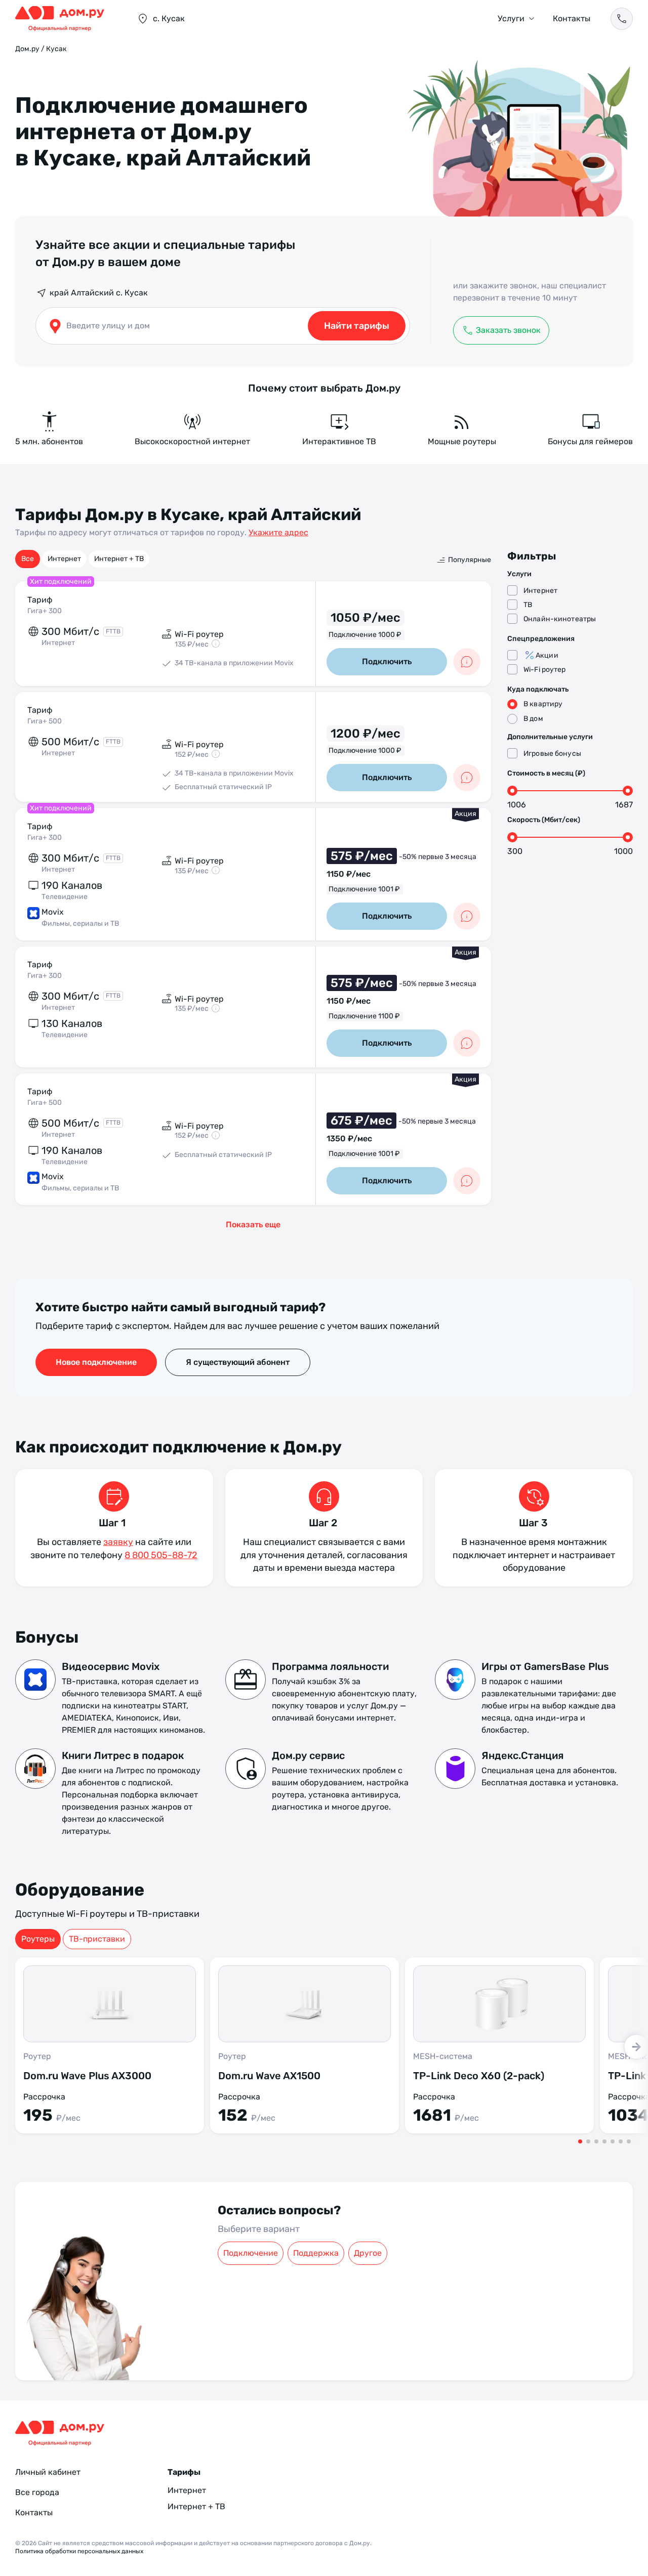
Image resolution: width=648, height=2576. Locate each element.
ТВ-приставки (97, 1939)
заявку (118, 1542)
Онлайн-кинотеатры (560, 619)
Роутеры (38, 1939)
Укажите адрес (278, 532)
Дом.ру (27, 49)
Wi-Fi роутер (545, 670)
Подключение (251, 2253)
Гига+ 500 (45, 721)
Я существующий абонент (238, 1362)
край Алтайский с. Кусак (99, 293)
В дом (533, 719)
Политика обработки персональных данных (79, 2551)
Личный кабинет (48, 2472)
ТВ (528, 605)
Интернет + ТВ (119, 559)
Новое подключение (96, 1362)
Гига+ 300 (45, 611)
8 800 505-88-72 (161, 1555)
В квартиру (543, 704)
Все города (37, 2492)
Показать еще (253, 1225)
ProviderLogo (66, 19)
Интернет (64, 559)
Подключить (387, 661)
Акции (547, 655)
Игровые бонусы (552, 754)
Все (28, 559)
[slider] (512, 791)
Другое (368, 2253)
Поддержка (316, 2253)
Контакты (572, 18)
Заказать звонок (508, 330)
